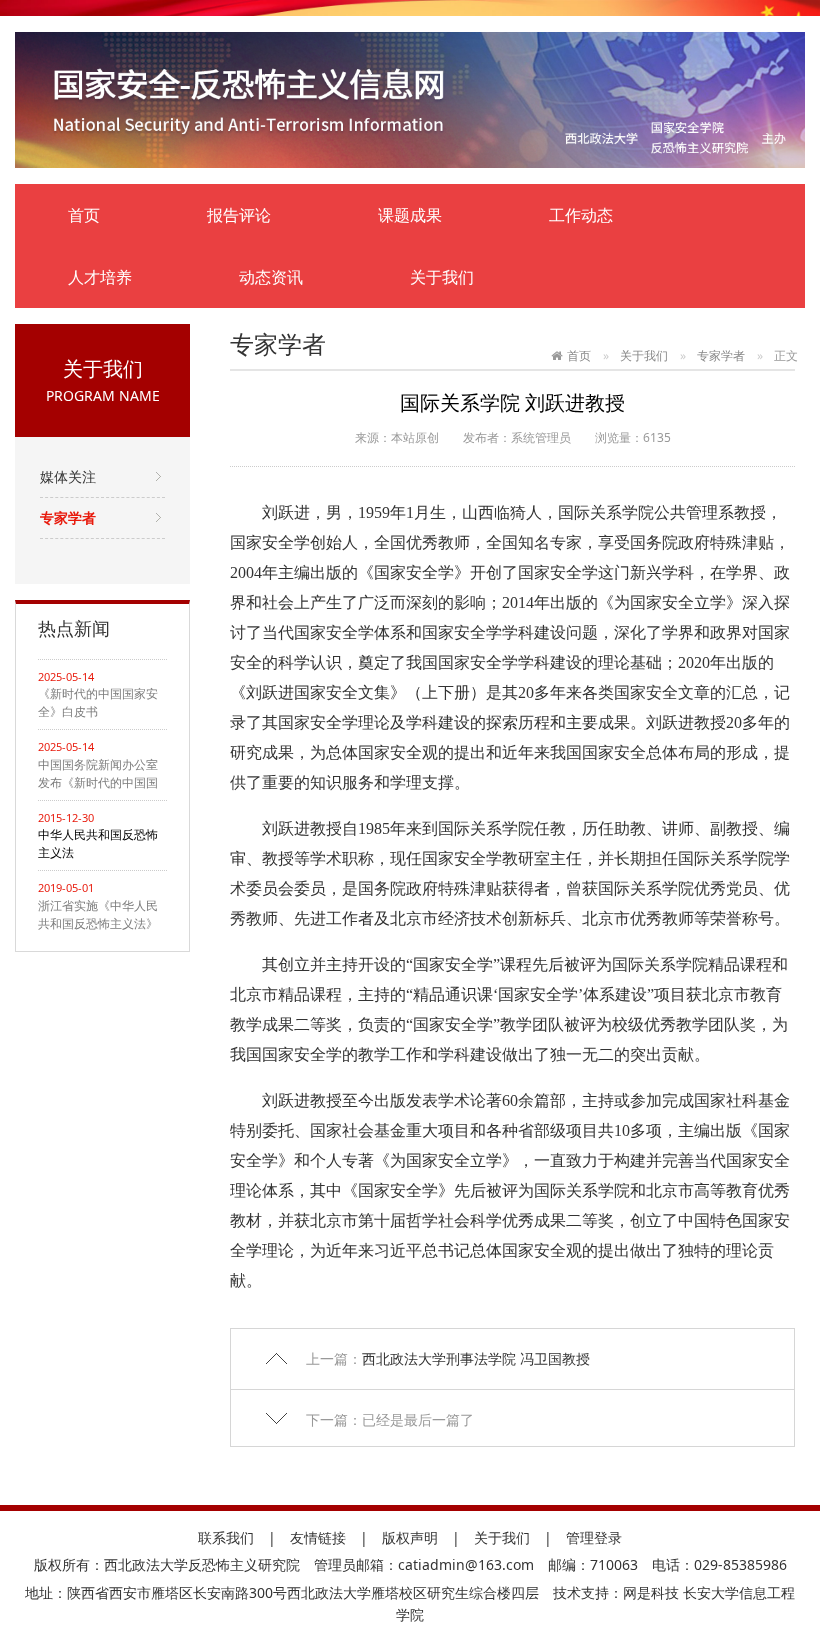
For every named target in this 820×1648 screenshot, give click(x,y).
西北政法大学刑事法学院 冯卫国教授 (476, 1358)
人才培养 (100, 277)
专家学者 (68, 517)
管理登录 (594, 1537)
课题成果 (410, 215)
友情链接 (318, 1537)
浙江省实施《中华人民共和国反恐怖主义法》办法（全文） (98, 915)
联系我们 (226, 1537)
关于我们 (442, 277)
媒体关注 (68, 476)
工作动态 (581, 215)
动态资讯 (271, 277)
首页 (84, 215)
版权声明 (410, 1537)
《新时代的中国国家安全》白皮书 (98, 702)
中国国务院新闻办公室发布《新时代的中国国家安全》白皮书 (98, 774)
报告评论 (239, 215)
